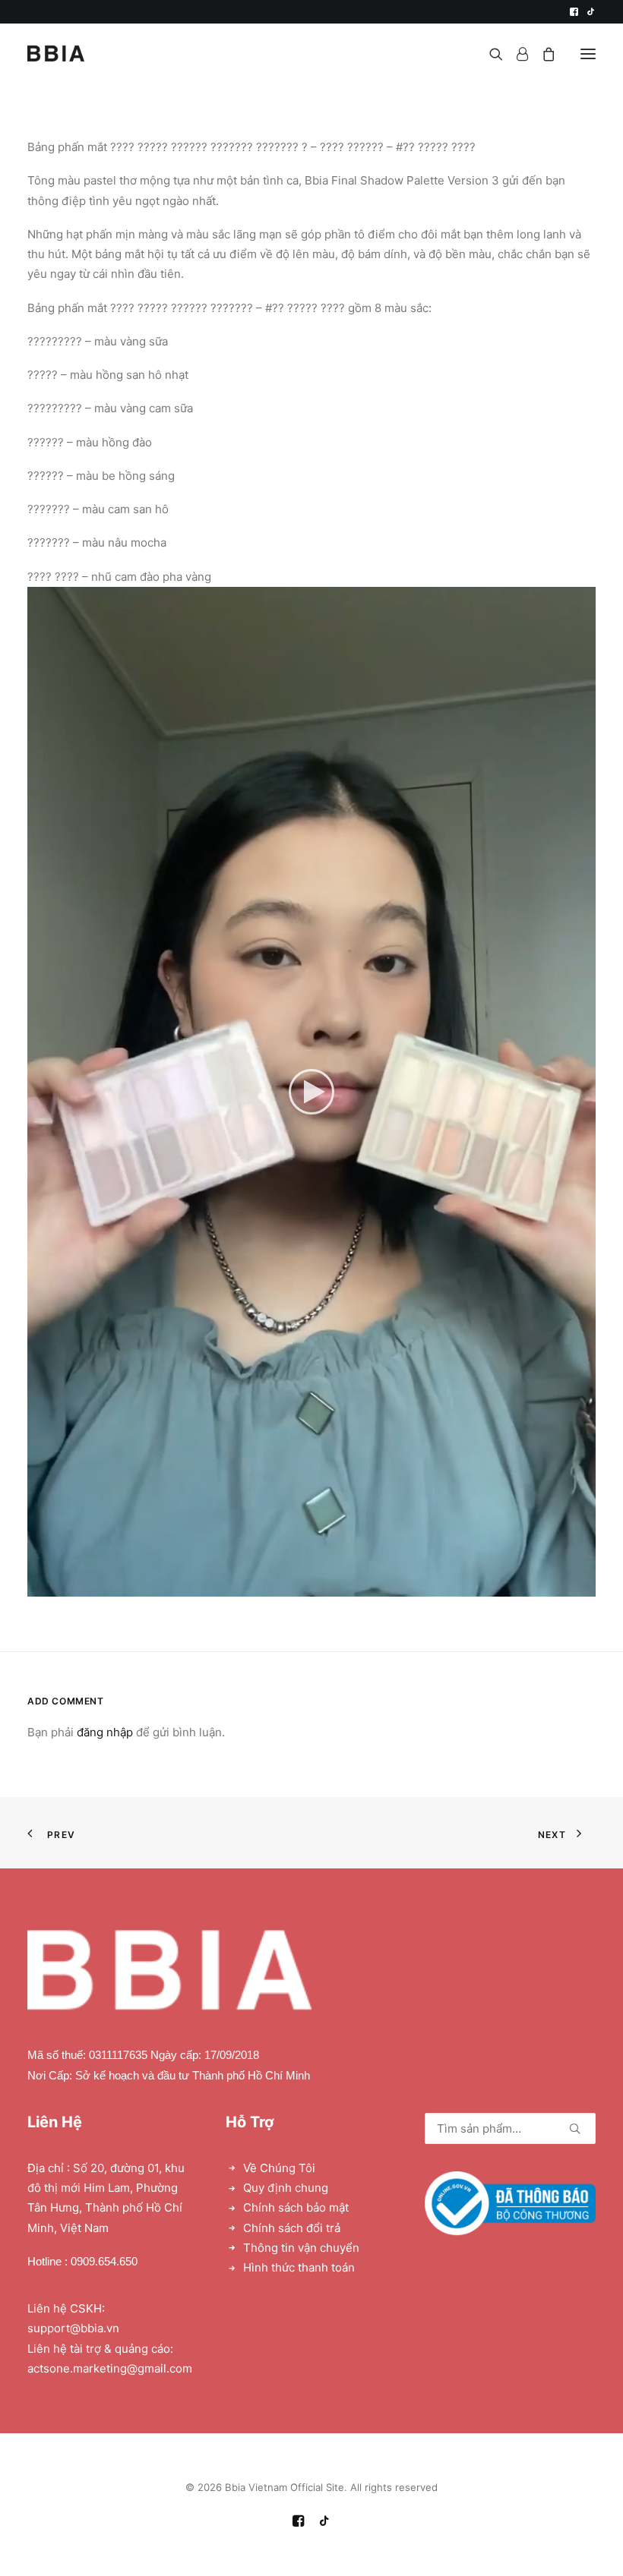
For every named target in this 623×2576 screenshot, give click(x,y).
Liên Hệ (55, 2122)
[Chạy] (37, 1585)
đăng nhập (105, 1732)
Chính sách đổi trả (292, 2228)
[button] (574, 12)
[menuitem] (574, 12)
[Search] (489, 54)
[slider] (301, 1585)
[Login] (515, 54)
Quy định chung (286, 2188)
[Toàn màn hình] (584, 1585)
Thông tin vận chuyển (301, 2248)
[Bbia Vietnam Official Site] (56, 54)
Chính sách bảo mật (296, 2207)
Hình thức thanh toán (299, 2267)
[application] (311, 1092)
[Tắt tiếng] (564, 1585)
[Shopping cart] (542, 54)
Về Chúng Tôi (279, 2168)
